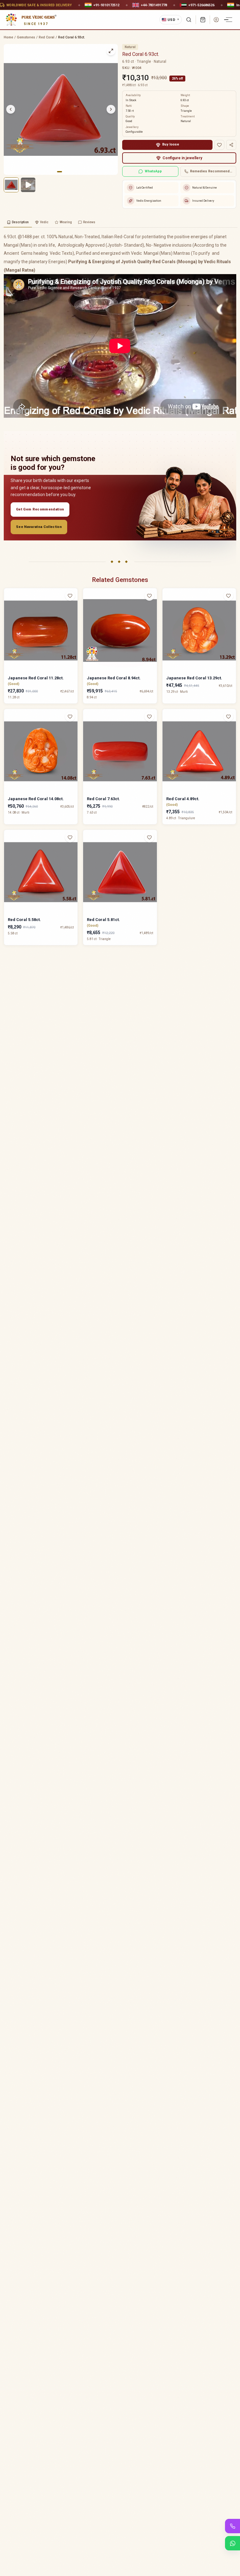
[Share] (231, 145)
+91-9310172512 (106, 5)
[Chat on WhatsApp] (232, 2543)
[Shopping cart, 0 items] (203, 20)
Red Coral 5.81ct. (103, 920)
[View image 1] (11, 185)
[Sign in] (216, 20)
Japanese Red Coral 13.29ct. (194, 678)
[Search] (189, 20)
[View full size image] (111, 51)
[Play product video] (28, 185)
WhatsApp (153, 171)
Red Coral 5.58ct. (24, 920)
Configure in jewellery (182, 158)
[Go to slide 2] (64, 172)
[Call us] (232, 2526)
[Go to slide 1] (59, 172)
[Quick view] (74, 608)
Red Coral (47, 37)
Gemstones (26, 37)
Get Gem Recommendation (40, 509)
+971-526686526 (201, 5)
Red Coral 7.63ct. (103, 799)
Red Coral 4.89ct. (183, 799)
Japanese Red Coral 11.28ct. (36, 678)
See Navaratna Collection (39, 527)
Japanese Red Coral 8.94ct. (114, 678)
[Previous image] (11, 109)
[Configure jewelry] (74, 620)
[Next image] (111, 109)
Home (8, 37)
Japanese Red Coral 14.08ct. (36, 799)
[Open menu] (229, 20)
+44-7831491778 (154, 5)
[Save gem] (219, 145)
